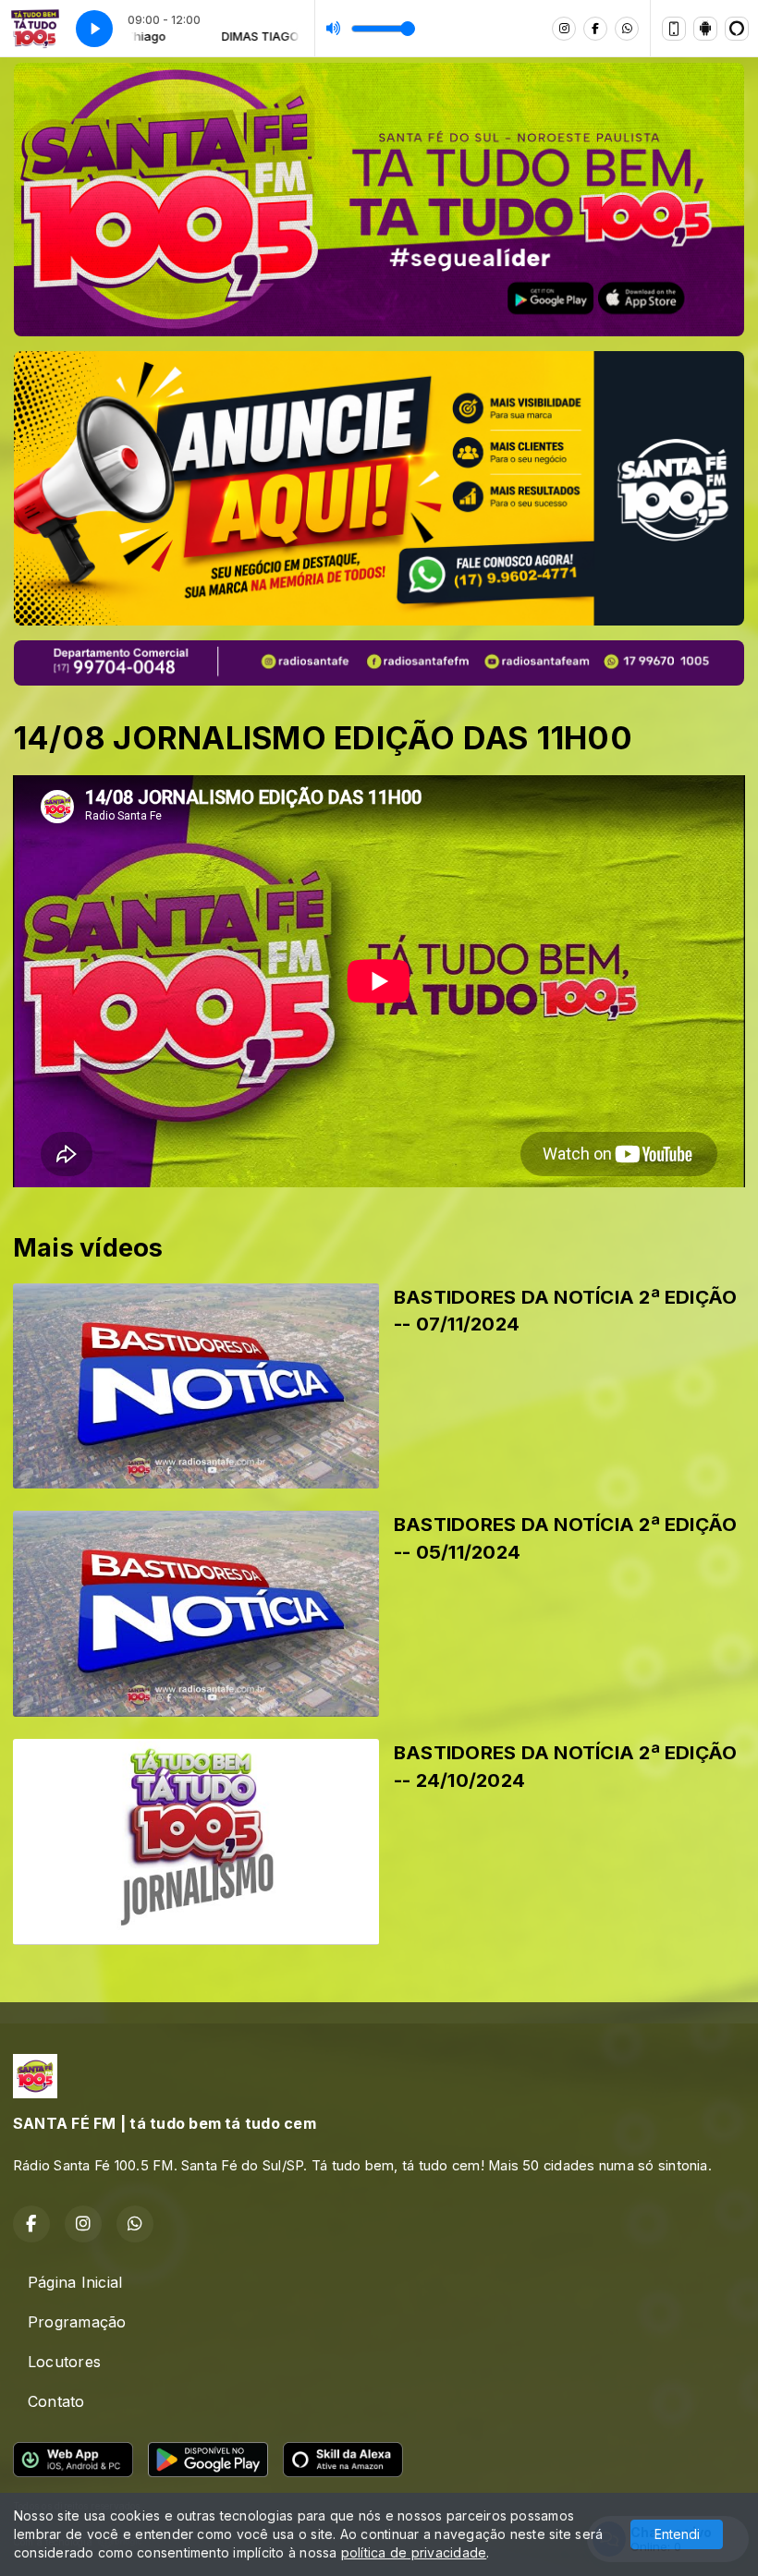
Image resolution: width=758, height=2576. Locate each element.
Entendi (677, 2534)
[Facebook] (595, 29)
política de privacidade (414, 2552)
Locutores (64, 2362)
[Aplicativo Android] (705, 29)
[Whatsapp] (627, 29)
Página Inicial (75, 2282)
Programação (77, 2322)
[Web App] (674, 29)
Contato (56, 2401)
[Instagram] (564, 29)
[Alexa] (737, 29)
